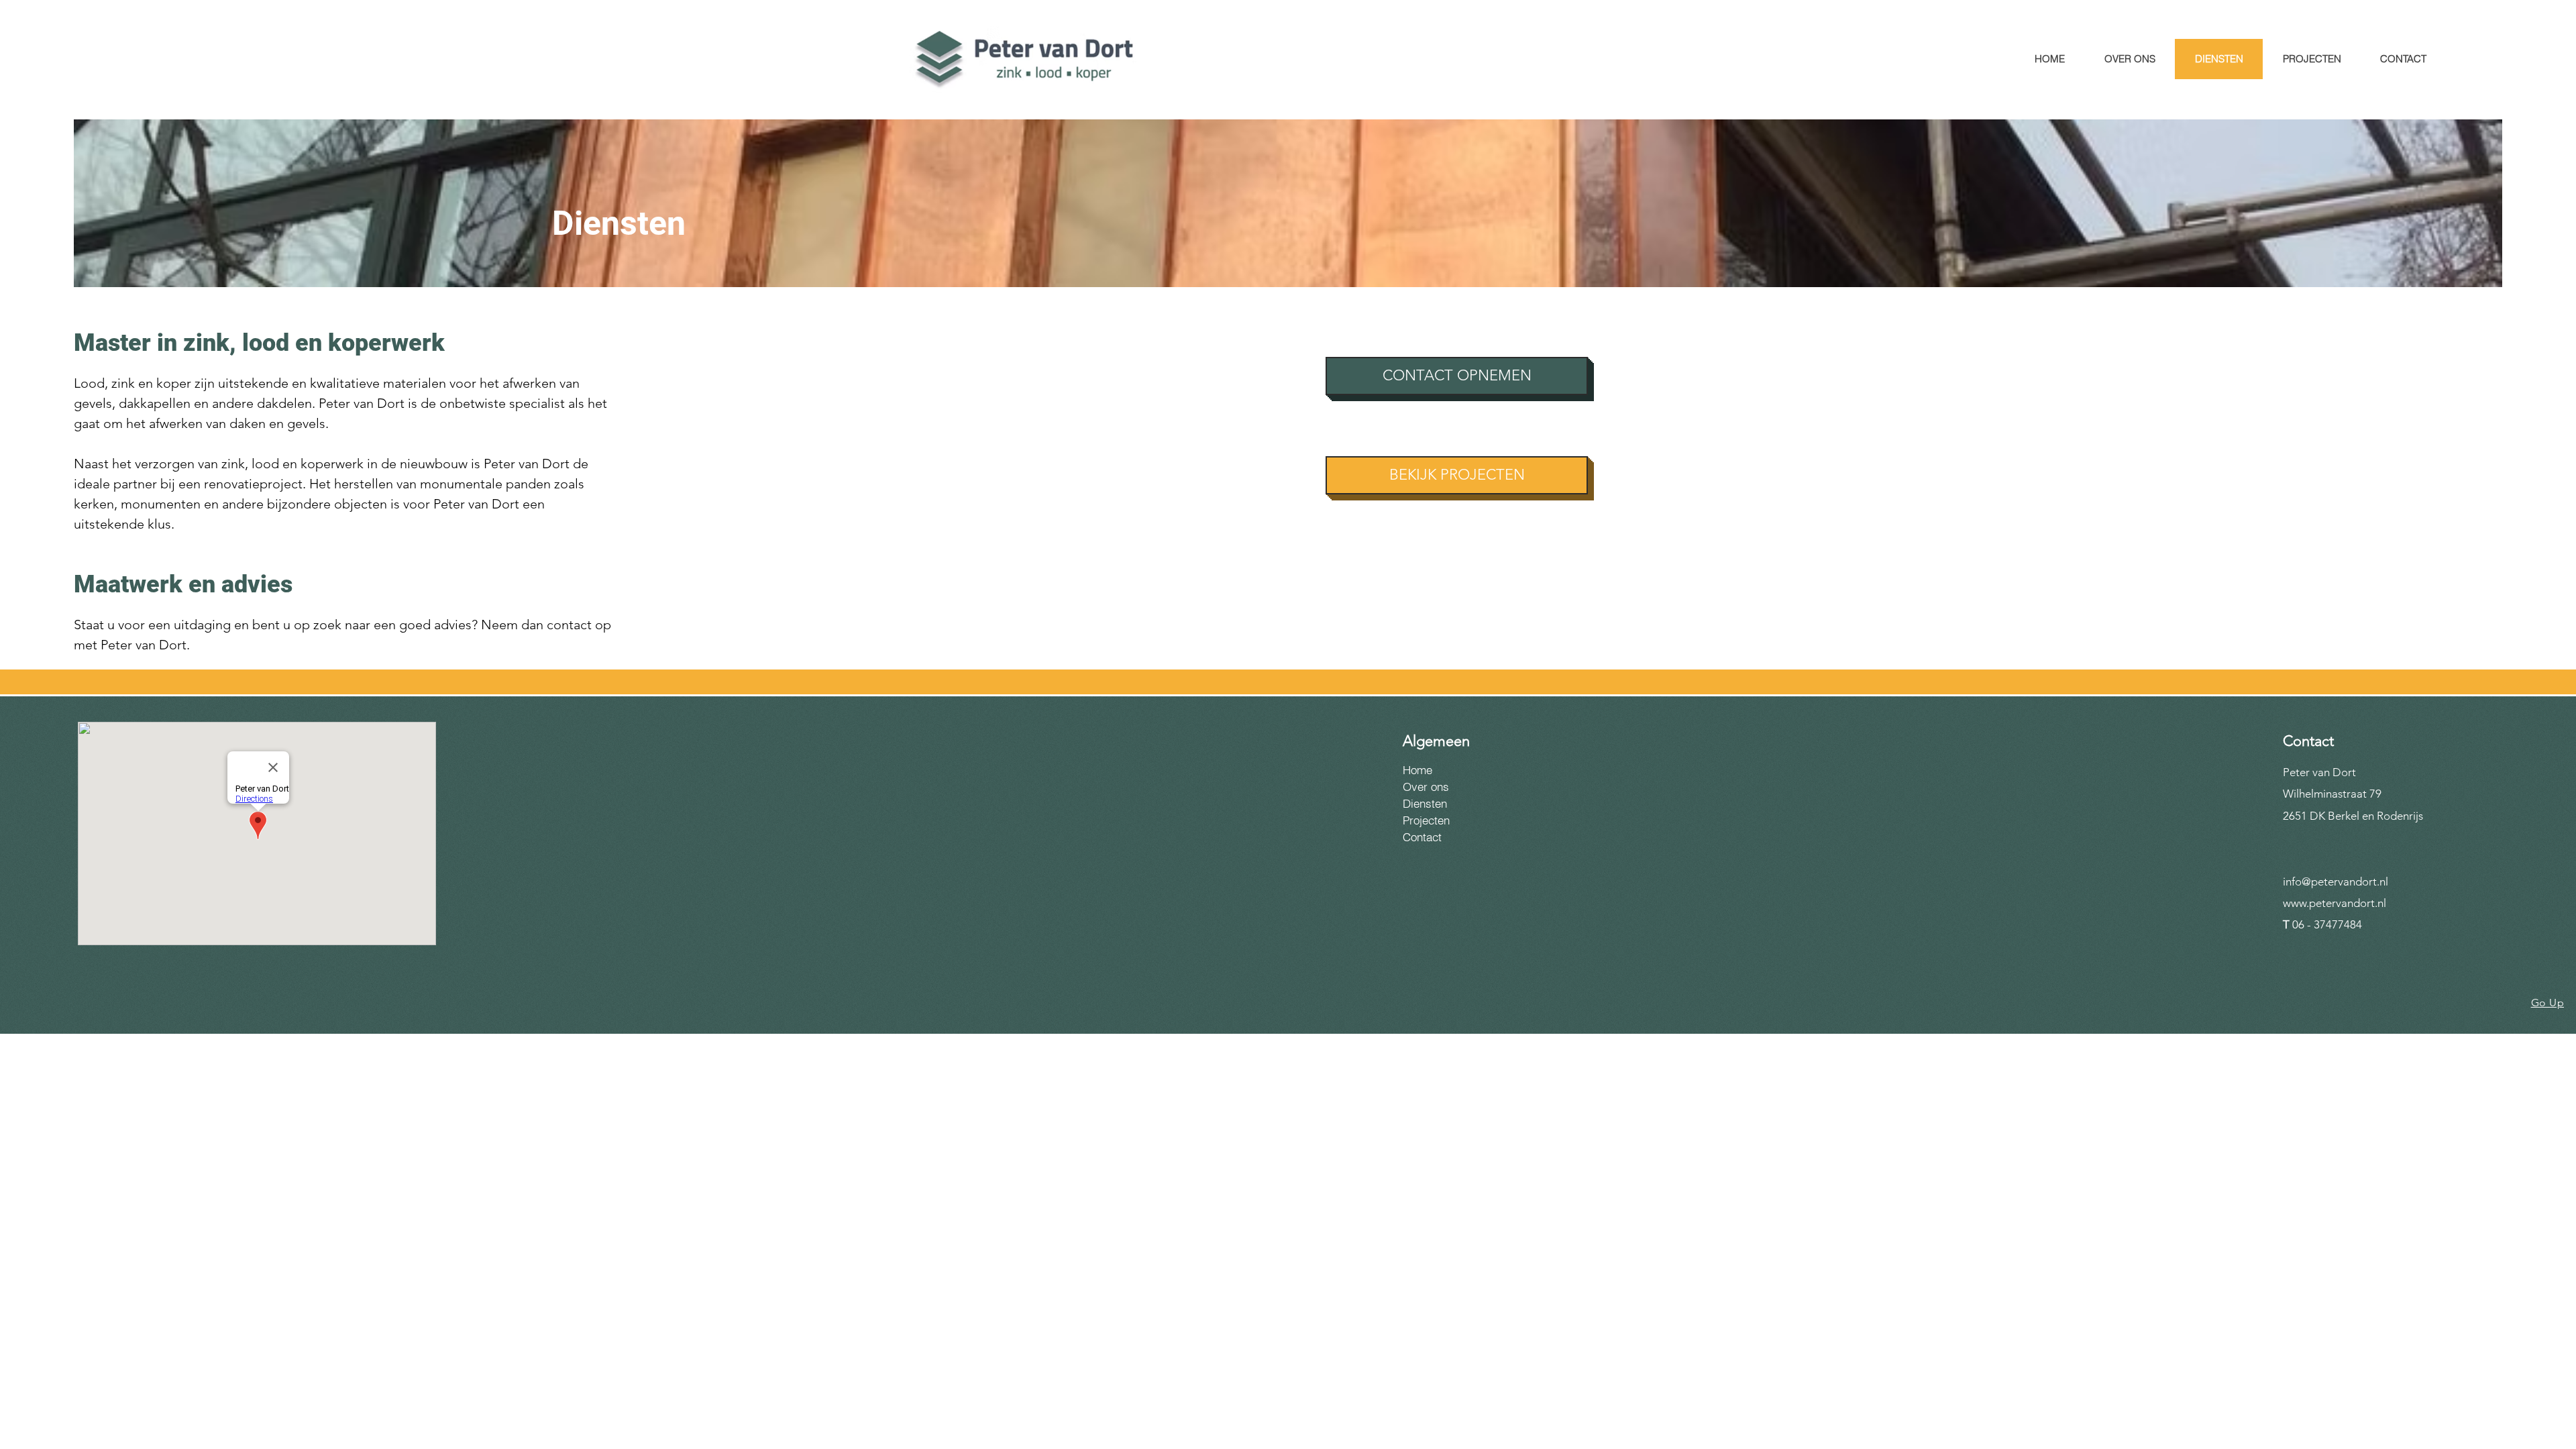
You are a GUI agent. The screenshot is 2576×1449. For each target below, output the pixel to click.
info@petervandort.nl (2336, 881)
